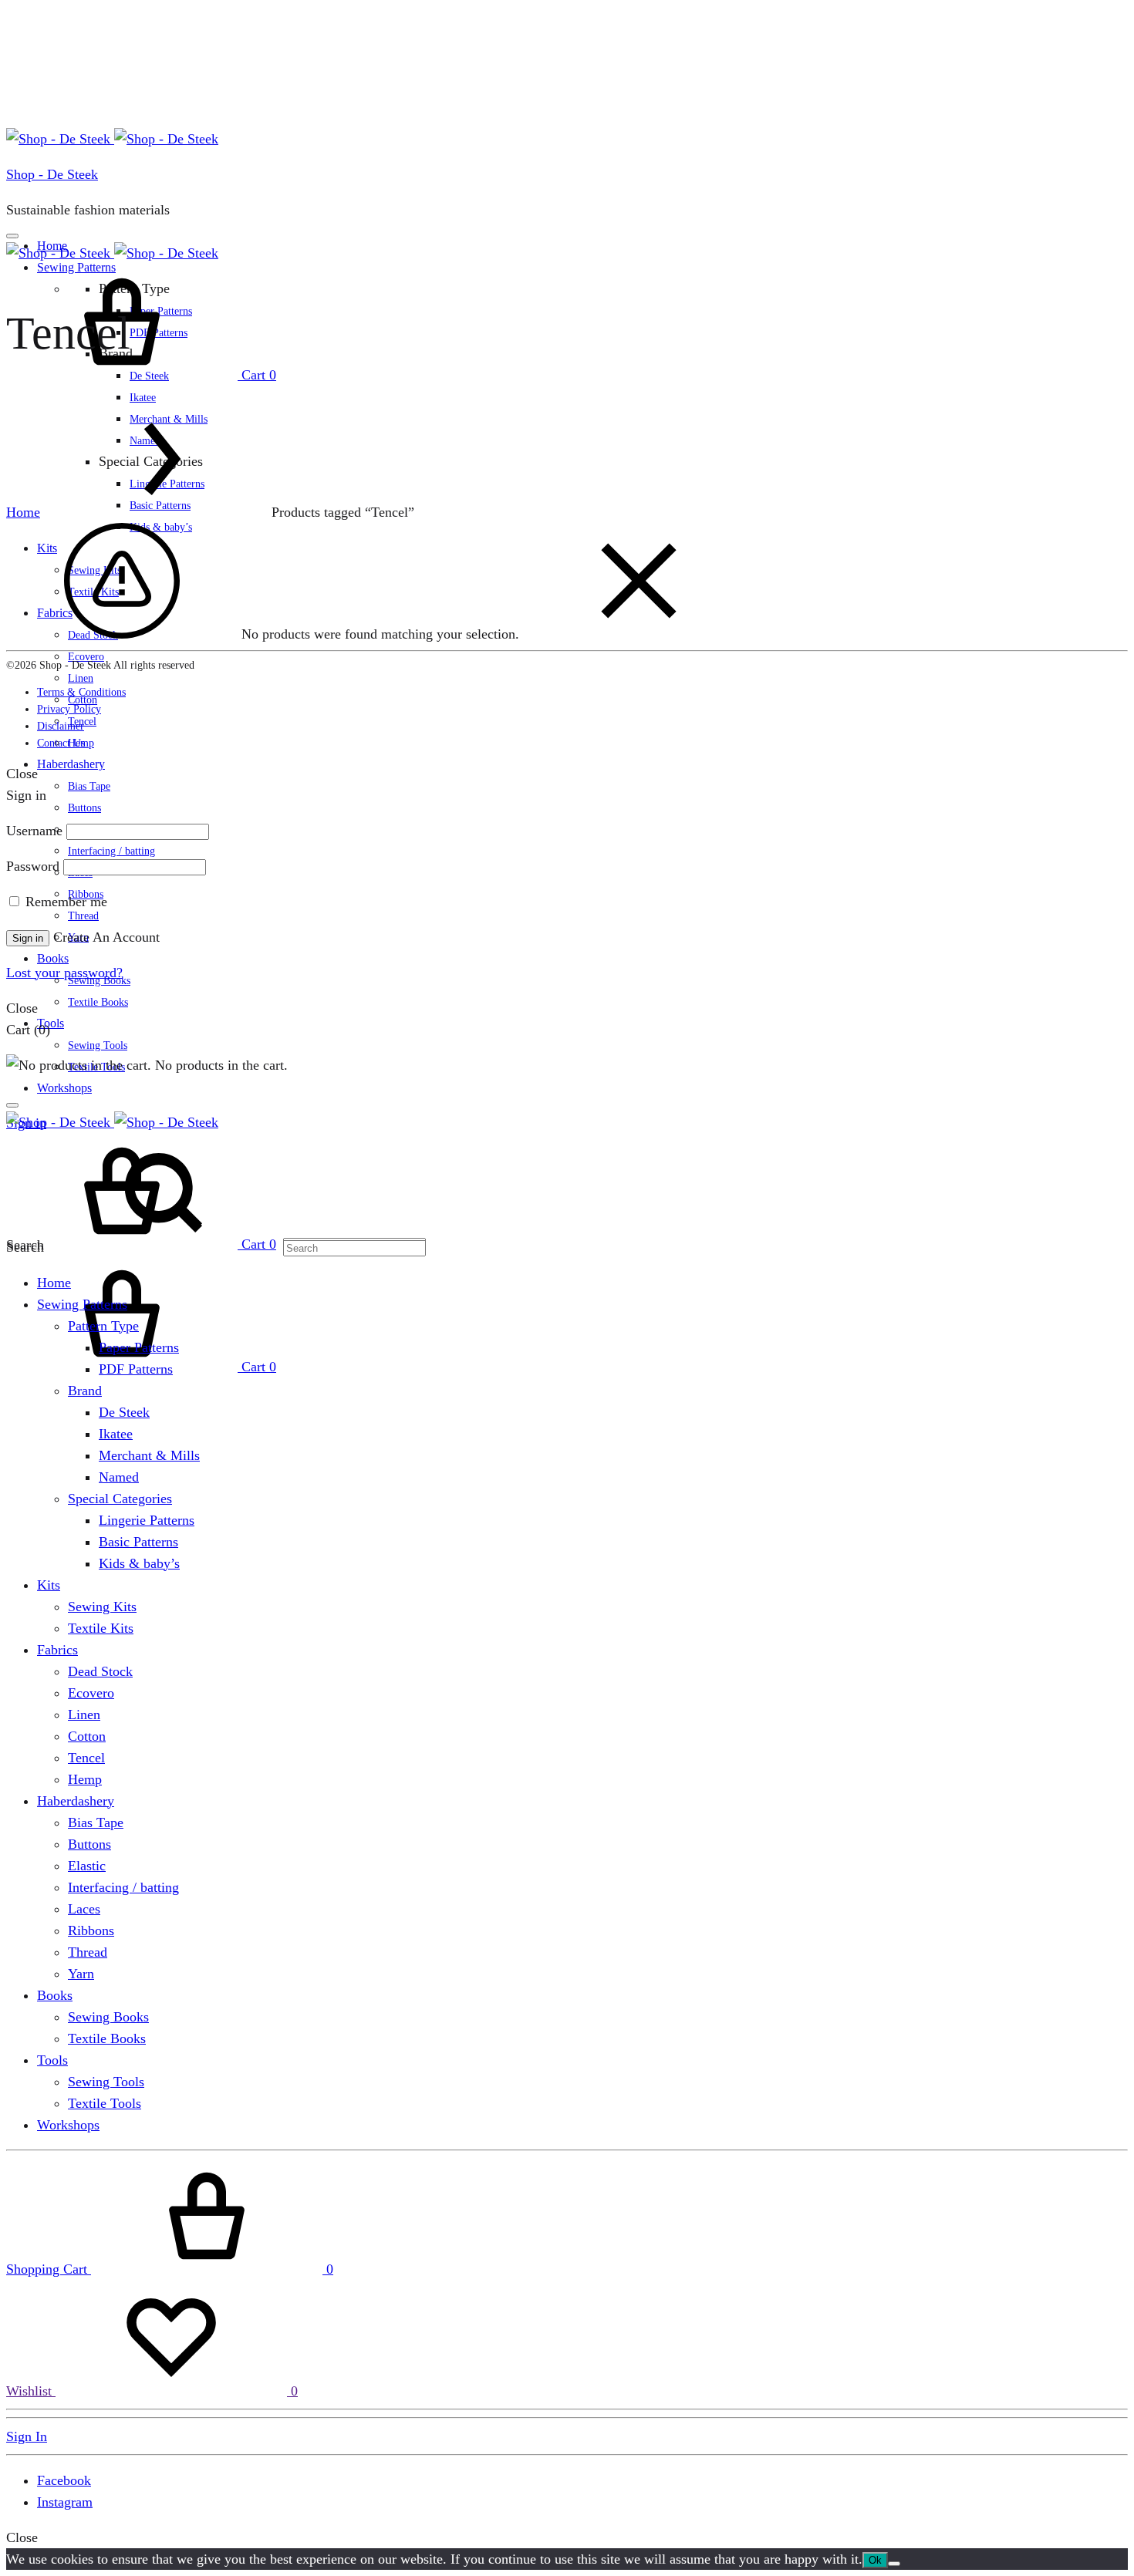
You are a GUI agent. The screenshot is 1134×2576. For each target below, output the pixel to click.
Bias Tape (89, 786)
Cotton (87, 1736)
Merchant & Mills (149, 1455)
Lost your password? (64, 973)
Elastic (87, 1866)
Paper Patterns (139, 1347)
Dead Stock (100, 1671)
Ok (875, 2560)
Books (53, 958)
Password (33, 866)
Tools (51, 1023)
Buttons (84, 808)
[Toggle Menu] (12, 236)
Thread (83, 916)
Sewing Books (108, 2017)
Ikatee (143, 398)
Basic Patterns (138, 1542)
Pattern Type (103, 1326)
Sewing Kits (102, 1607)
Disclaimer (61, 726)
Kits (49, 1585)
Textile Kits (101, 1628)
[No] (894, 2564)
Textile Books (98, 1002)
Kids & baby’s (139, 1563)
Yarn (81, 1974)
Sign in (28, 938)
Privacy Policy (69, 709)
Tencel (86, 1758)
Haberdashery (71, 764)
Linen (81, 678)
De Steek (124, 1412)
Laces (84, 1909)
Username (34, 831)
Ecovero (91, 1693)
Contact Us (61, 743)
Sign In (27, 2436)
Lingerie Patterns (147, 1520)
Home (23, 512)
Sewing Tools (98, 1045)
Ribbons (91, 1930)
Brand (85, 1391)
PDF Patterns (136, 1369)
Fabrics (57, 1650)
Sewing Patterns (82, 1304)
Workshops (64, 1088)
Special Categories (120, 1499)
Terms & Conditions (81, 692)
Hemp (85, 1779)
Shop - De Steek (52, 174)
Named (119, 1477)
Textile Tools (105, 2103)
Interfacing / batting (111, 851)
